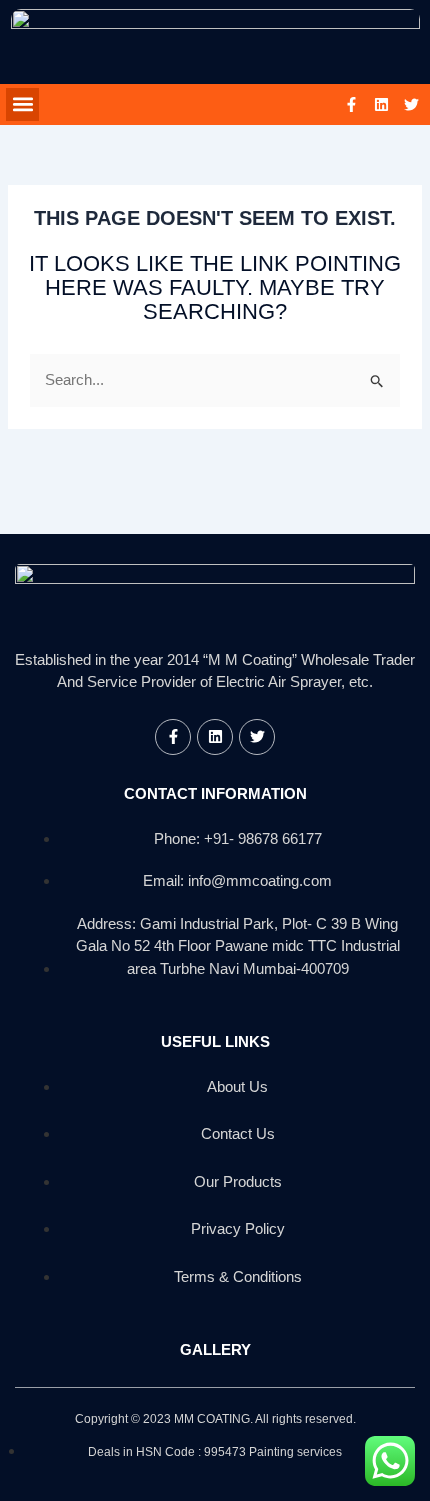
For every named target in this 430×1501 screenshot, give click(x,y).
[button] (22, 104)
